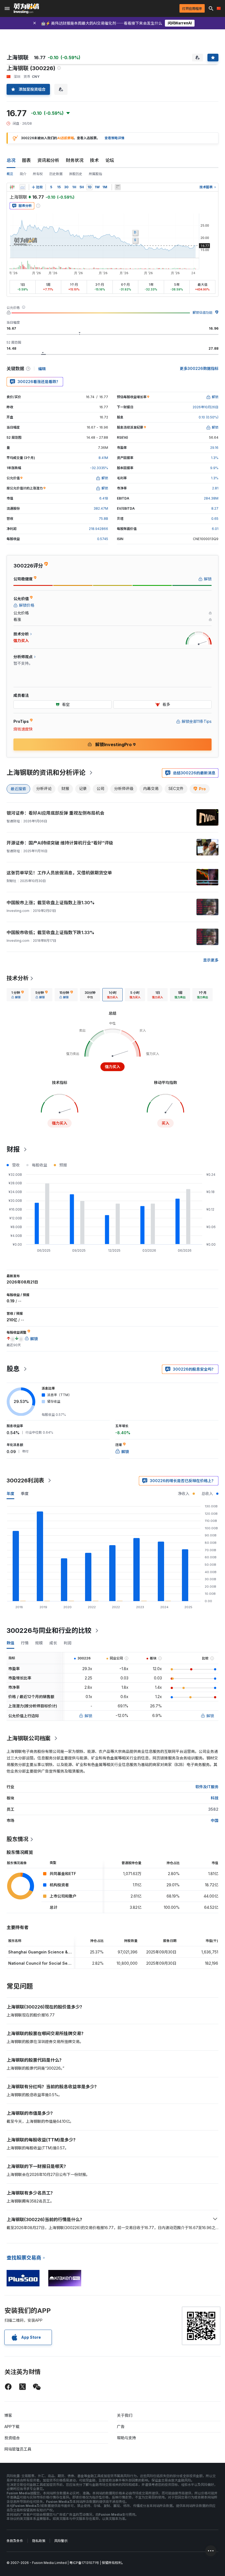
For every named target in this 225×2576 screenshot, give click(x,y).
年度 (10, 1494)
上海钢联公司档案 (29, 1738)
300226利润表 (25, 1480)
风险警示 (61, 2541)
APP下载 (12, 2427)
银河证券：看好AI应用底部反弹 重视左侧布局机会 (55, 813)
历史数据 (56, 174)
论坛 (110, 160)
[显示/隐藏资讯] (118, 187)
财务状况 (75, 160)
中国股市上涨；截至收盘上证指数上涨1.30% (51, 903)
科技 (215, 1798)
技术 (94, 160)
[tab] (18, 995)
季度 (25, 1494)
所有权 (38, 174)
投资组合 (12, 2438)
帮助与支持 (126, 2438)
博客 (8, 2415)
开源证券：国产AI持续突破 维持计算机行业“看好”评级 (60, 843)
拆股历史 (76, 174)
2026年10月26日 (206, 407)
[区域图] (22, 187)
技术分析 (18, 978)
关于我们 (125, 2415)
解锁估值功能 (203, 313)
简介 (23, 174)
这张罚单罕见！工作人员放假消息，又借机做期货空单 (59, 873)
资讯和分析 (48, 160)
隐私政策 (39, 2541)
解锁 (88, 1716)
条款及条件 (15, 2541)
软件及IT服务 (207, 1787)
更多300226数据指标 (199, 368)
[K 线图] (12, 187)
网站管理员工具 (18, 2449)
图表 (26, 160)
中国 (215, 1820)
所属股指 (95, 174)
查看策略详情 (114, 138)
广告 (121, 2427)
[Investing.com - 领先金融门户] (26, 8)
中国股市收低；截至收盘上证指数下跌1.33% (50, 932)
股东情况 (18, 1839)
